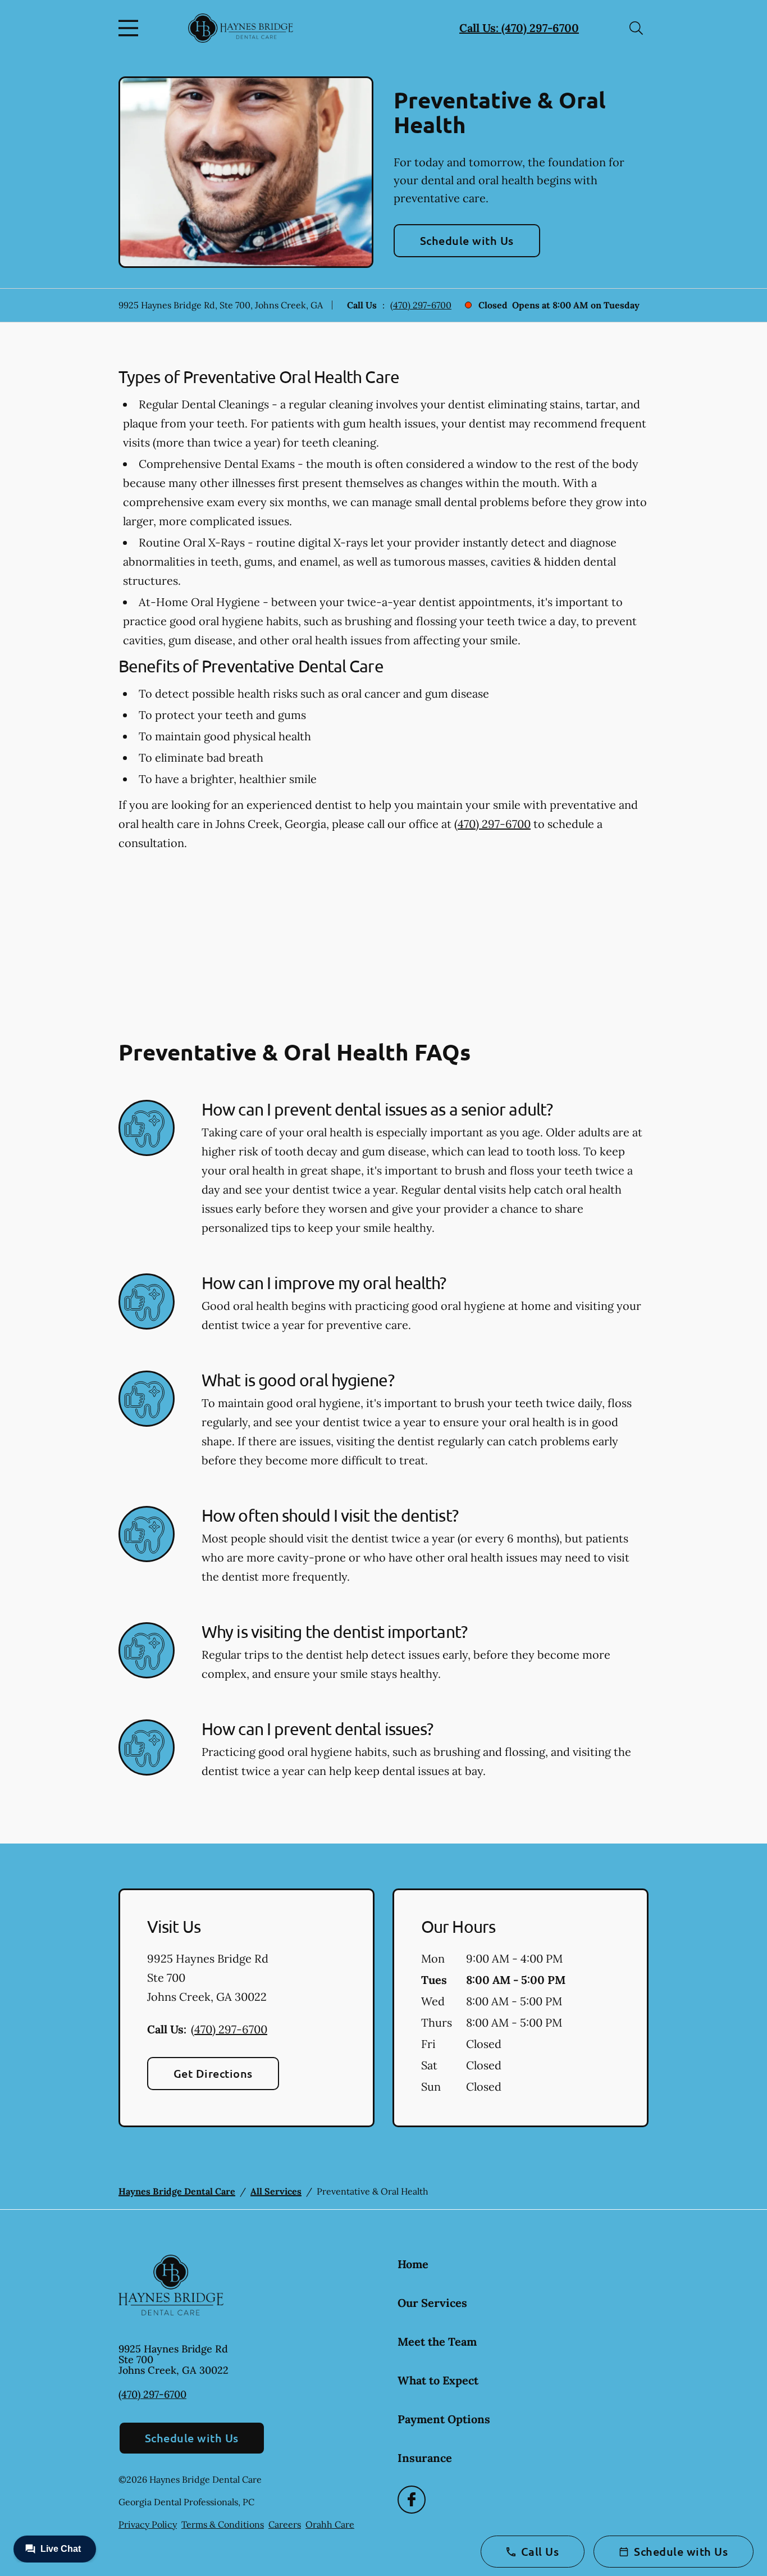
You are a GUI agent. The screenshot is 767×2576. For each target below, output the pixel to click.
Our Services (432, 2303)
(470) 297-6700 (421, 305)
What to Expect (438, 2380)
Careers (285, 2524)
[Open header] (131, 28)
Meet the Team (437, 2341)
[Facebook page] (412, 2500)
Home (413, 2264)
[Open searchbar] (636, 28)
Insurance (425, 2458)
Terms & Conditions (223, 2524)
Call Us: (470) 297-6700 (519, 28)
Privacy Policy (148, 2524)
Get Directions (213, 2073)
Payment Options (444, 2419)
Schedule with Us (467, 240)
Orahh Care (330, 2524)
